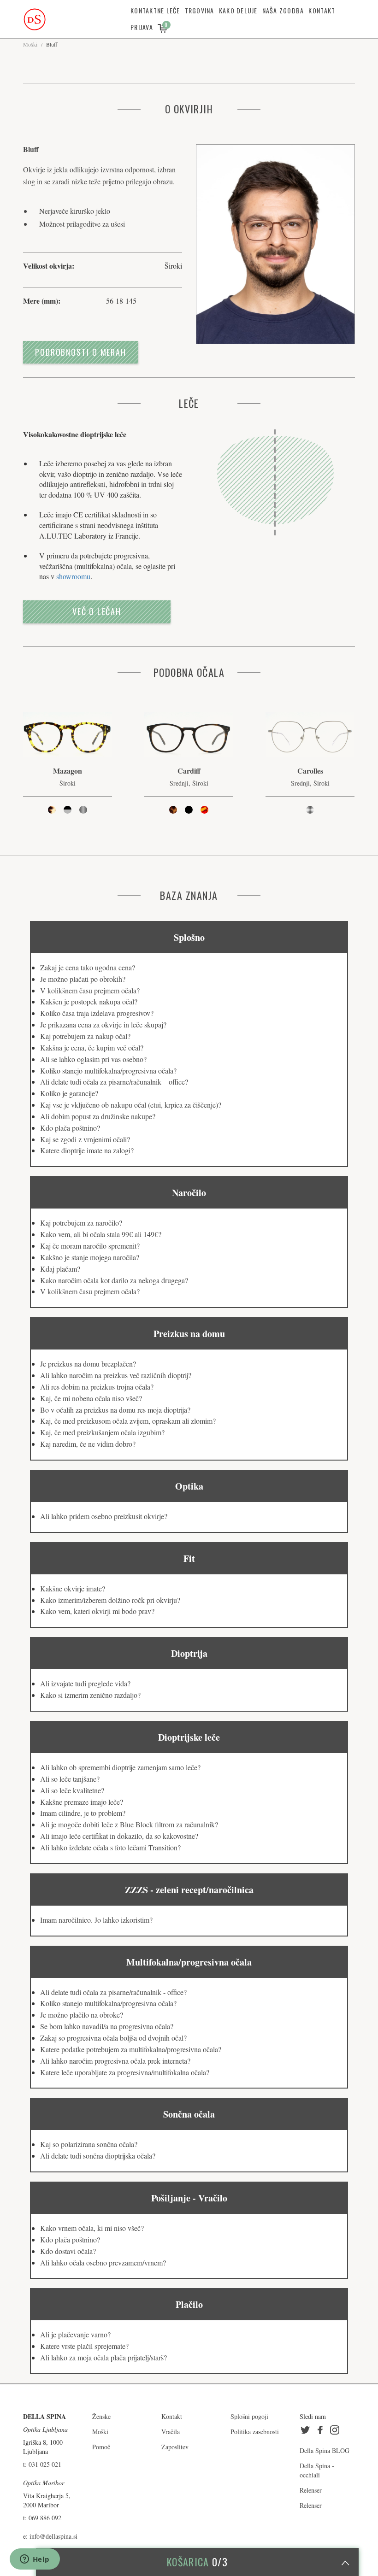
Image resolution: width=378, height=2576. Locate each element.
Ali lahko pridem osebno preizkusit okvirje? (104, 1516)
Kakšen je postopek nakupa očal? (89, 1001)
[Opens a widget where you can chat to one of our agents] (35, 2560)
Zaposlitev (175, 2447)
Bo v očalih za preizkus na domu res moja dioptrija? (115, 1410)
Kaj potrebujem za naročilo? (81, 1223)
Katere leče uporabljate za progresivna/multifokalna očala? (125, 2072)
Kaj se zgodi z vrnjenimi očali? (85, 1139)
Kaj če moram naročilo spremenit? (90, 1246)
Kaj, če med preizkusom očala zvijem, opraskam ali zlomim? (128, 1421)
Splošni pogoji (249, 2416)
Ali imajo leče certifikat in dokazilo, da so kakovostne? (119, 1836)
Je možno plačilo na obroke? (82, 2015)
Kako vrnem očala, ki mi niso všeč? (92, 2228)
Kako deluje (238, 10)
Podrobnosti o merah (81, 352)
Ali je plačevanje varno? (75, 2334)
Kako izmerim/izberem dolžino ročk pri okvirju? (110, 1600)
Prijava (142, 27)
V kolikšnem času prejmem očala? (90, 990)
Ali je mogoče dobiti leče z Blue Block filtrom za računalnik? (129, 1824)
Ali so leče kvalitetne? (72, 1790)
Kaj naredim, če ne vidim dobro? (88, 1444)
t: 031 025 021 (42, 2464)
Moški (30, 44)
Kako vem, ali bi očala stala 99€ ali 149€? (101, 1234)
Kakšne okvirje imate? (73, 1588)
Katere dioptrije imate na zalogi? (87, 1150)
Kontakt (322, 10)
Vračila (171, 2432)
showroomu (73, 576)
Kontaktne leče (155, 10)
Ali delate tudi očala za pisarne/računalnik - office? (113, 1992)
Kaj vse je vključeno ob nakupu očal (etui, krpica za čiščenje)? (131, 1105)
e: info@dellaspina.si (50, 2536)
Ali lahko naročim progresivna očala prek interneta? (115, 2061)
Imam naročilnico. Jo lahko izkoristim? (96, 1920)
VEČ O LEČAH (97, 611)
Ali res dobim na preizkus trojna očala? (97, 1387)
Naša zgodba (283, 10)
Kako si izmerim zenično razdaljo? (90, 1695)
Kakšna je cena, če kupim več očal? (92, 1047)
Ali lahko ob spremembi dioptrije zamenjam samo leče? (120, 1767)
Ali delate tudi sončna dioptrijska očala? (98, 2156)
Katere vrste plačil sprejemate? (84, 2346)
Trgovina (200, 10)
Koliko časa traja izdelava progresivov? (97, 1013)
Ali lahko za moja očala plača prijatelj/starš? (103, 2357)
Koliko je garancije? (69, 1093)
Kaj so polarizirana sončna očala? (89, 2144)
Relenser (311, 2490)
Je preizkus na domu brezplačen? (88, 1364)
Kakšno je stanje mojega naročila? (90, 1257)
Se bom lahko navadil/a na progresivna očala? (107, 2026)
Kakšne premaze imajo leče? (82, 1802)
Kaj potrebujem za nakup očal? (85, 1036)
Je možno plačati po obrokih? (83, 979)
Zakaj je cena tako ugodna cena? (88, 967)
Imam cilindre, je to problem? (83, 1813)
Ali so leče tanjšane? (70, 1779)
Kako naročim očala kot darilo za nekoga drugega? (114, 1280)
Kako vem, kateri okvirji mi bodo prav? (97, 1611)
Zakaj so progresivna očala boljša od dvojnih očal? (113, 2038)
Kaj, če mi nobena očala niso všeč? (91, 1398)
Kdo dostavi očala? (68, 2251)
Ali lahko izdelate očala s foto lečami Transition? (110, 1847)
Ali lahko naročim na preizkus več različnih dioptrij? (116, 1375)
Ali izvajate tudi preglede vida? (85, 1683)
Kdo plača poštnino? (70, 1128)
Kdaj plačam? (60, 1269)
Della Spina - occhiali (317, 2470)
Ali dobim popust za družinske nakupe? (98, 1116)
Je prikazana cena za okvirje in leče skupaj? (103, 1024)
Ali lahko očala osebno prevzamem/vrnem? (103, 2262)
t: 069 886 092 (42, 2518)
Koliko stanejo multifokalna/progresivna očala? (108, 1071)
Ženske (101, 2416)
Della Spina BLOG (325, 2450)
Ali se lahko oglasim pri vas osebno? (93, 1059)
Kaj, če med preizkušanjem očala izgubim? (102, 1432)
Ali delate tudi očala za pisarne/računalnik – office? (114, 1082)
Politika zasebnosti (255, 2432)
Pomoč (101, 2447)
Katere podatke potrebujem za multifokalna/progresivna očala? (131, 2049)
